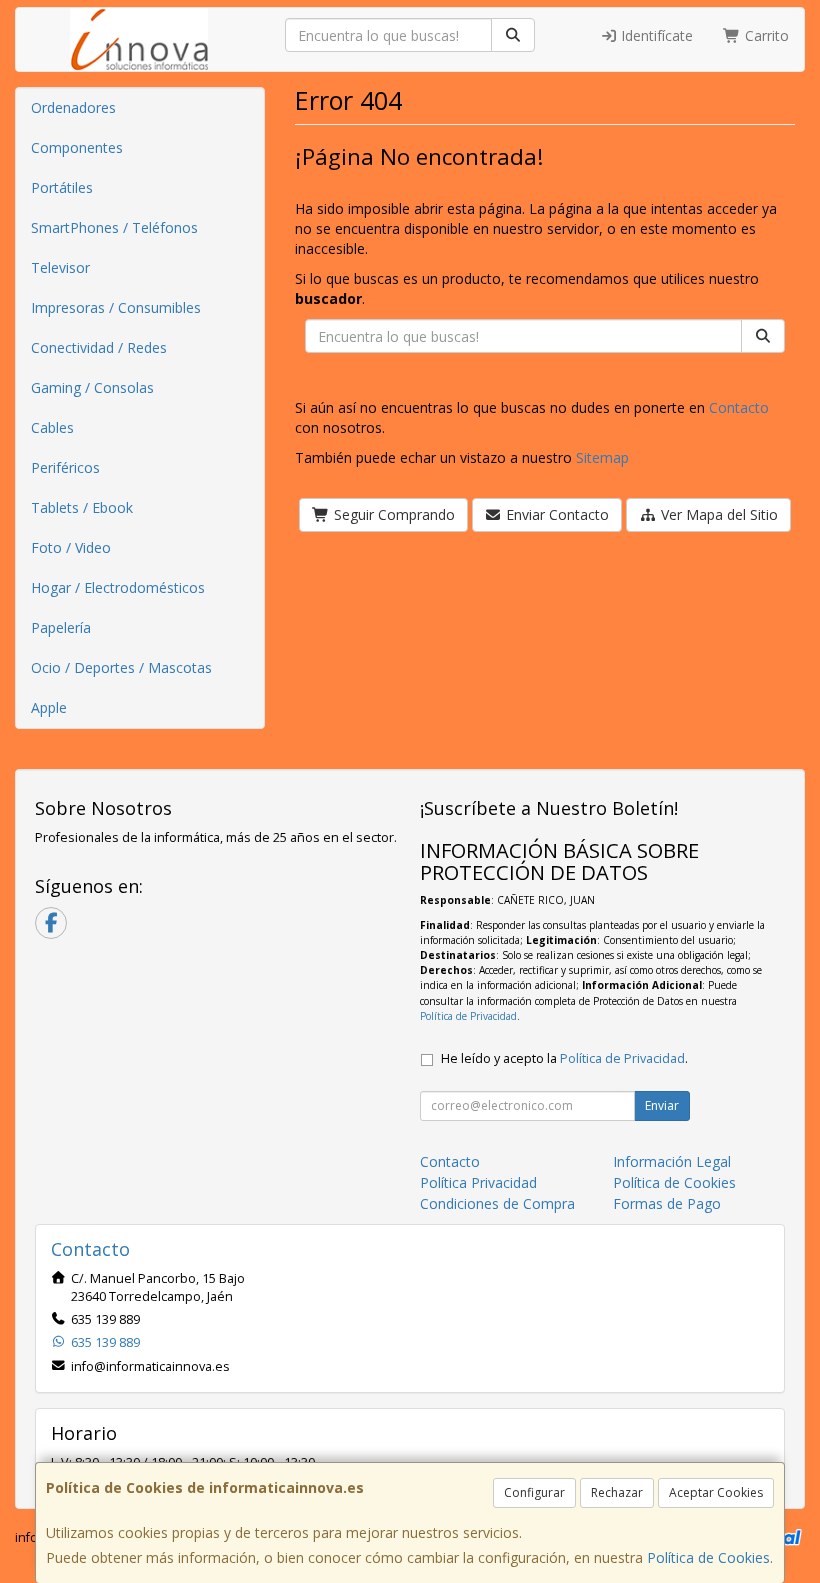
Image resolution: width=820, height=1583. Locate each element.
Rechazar (617, 1492)
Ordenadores (73, 107)
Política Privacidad (478, 1182)
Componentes (77, 147)
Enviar (662, 1105)
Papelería (61, 627)
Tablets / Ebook (82, 507)
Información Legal (672, 1161)
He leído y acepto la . (564, 1058)
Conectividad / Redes (99, 347)
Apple (49, 707)
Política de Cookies (708, 1557)
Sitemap (602, 457)
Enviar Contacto (555, 514)
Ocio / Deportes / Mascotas (121, 667)
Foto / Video (71, 547)
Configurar (534, 1492)
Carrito (765, 35)
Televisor (60, 267)
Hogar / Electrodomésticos (118, 587)
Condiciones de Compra (497, 1203)
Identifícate (655, 35)
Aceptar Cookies (716, 1492)
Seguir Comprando (392, 514)
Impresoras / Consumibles (116, 307)
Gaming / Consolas (92, 387)
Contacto (739, 407)
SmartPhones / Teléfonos (114, 227)
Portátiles (62, 187)
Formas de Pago (667, 1203)
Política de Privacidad (468, 1016)
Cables (52, 427)
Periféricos (65, 467)
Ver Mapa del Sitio (717, 514)
